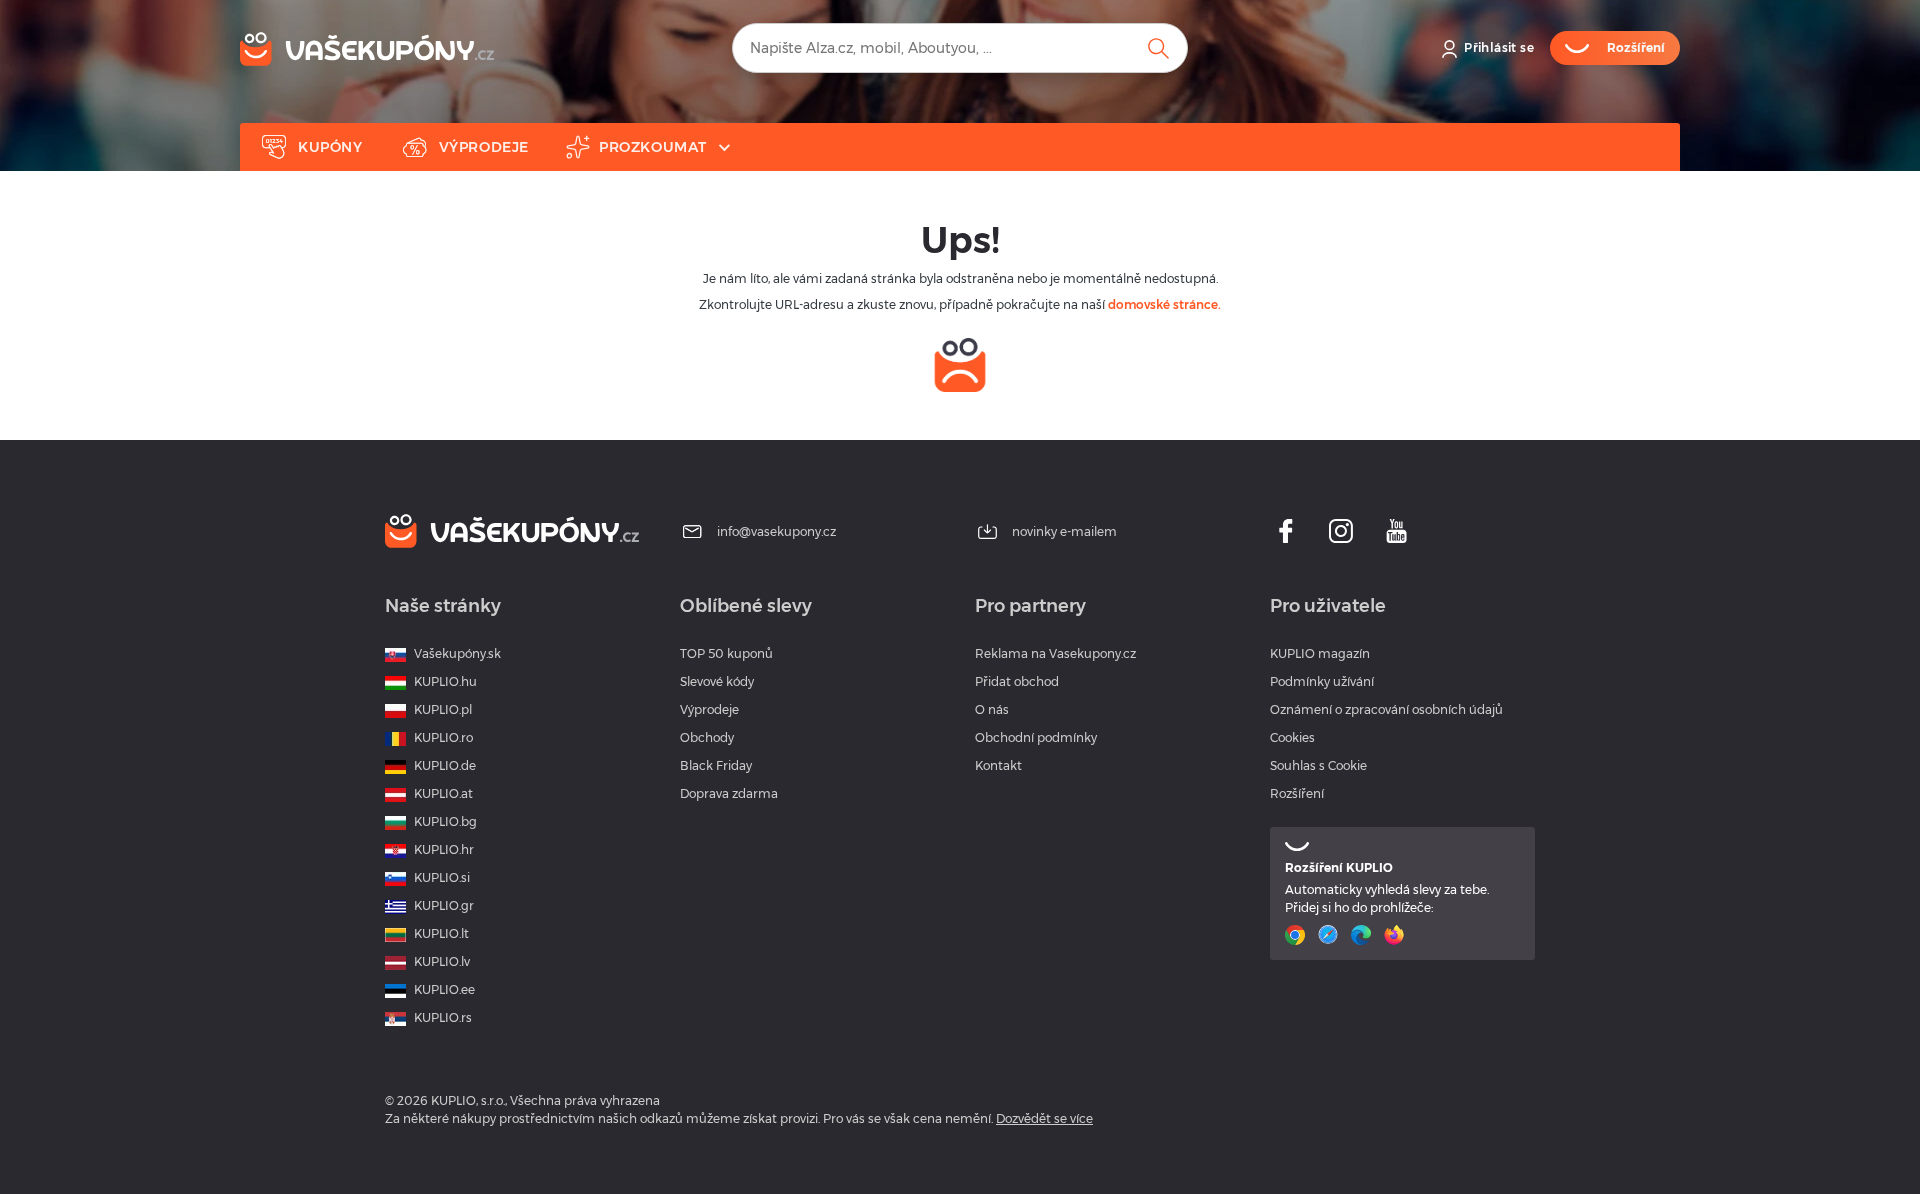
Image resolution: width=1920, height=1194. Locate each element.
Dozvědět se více (1044, 1118)
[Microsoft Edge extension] (1363, 935)
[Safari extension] (1330, 935)
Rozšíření (1297, 793)
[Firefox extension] (1396, 935)
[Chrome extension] (1297, 935)
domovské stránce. (1164, 304)
